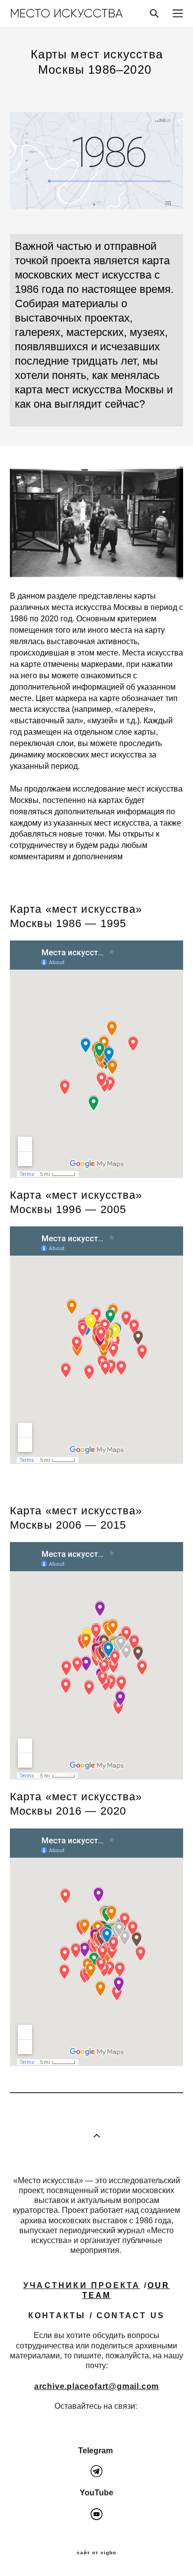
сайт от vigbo (96, 2553)
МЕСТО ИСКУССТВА (66, 13)
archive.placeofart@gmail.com (96, 2386)
